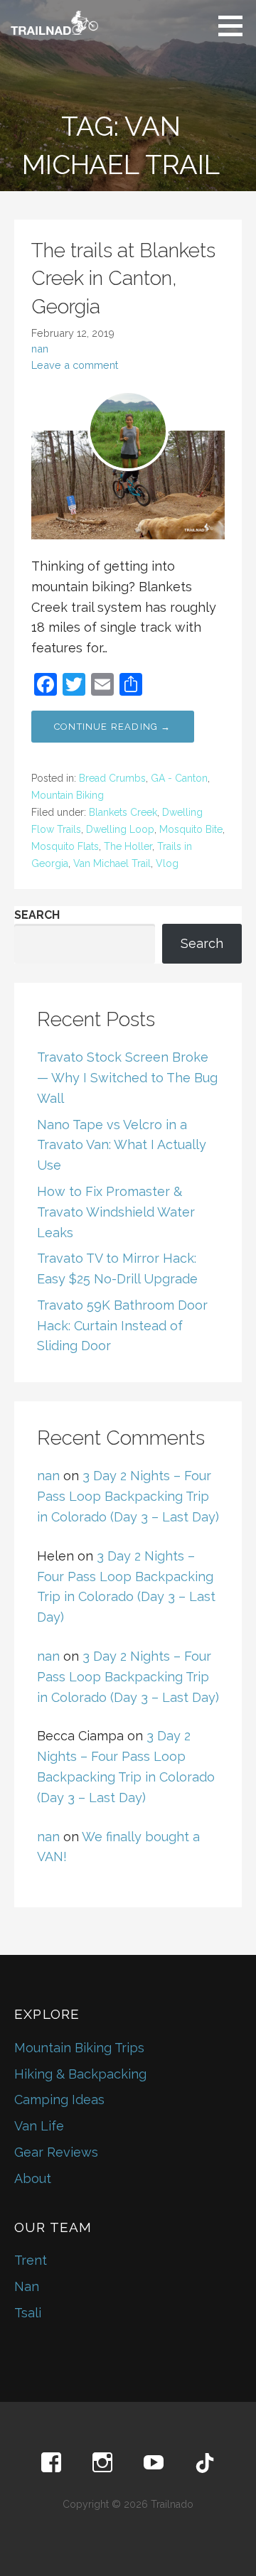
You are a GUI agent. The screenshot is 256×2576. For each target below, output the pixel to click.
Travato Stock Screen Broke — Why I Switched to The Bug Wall (127, 1078)
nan (40, 349)
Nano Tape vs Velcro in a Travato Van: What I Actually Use (122, 1145)
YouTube (154, 2463)
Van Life (39, 2126)
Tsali (28, 2313)
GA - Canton (179, 778)
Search (37, 915)
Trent (31, 2260)
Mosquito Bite (191, 829)
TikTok (205, 2463)
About (33, 2178)
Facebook (51, 2463)
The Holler (128, 846)
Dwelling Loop (120, 829)
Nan (27, 2286)
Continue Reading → (113, 727)
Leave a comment (75, 365)
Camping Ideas (59, 2100)
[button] (235, 26)
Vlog (167, 863)
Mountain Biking (68, 795)
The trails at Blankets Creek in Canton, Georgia (123, 278)
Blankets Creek (123, 812)
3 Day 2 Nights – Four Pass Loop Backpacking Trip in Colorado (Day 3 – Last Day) (128, 1496)
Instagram (102, 2463)
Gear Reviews (56, 2152)
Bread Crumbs (112, 778)
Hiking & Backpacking (80, 2074)
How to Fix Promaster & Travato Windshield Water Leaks (116, 1212)
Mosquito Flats (65, 846)
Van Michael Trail (112, 863)
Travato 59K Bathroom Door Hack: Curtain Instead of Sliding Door (122, 1326)
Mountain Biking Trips (79, 2048)
